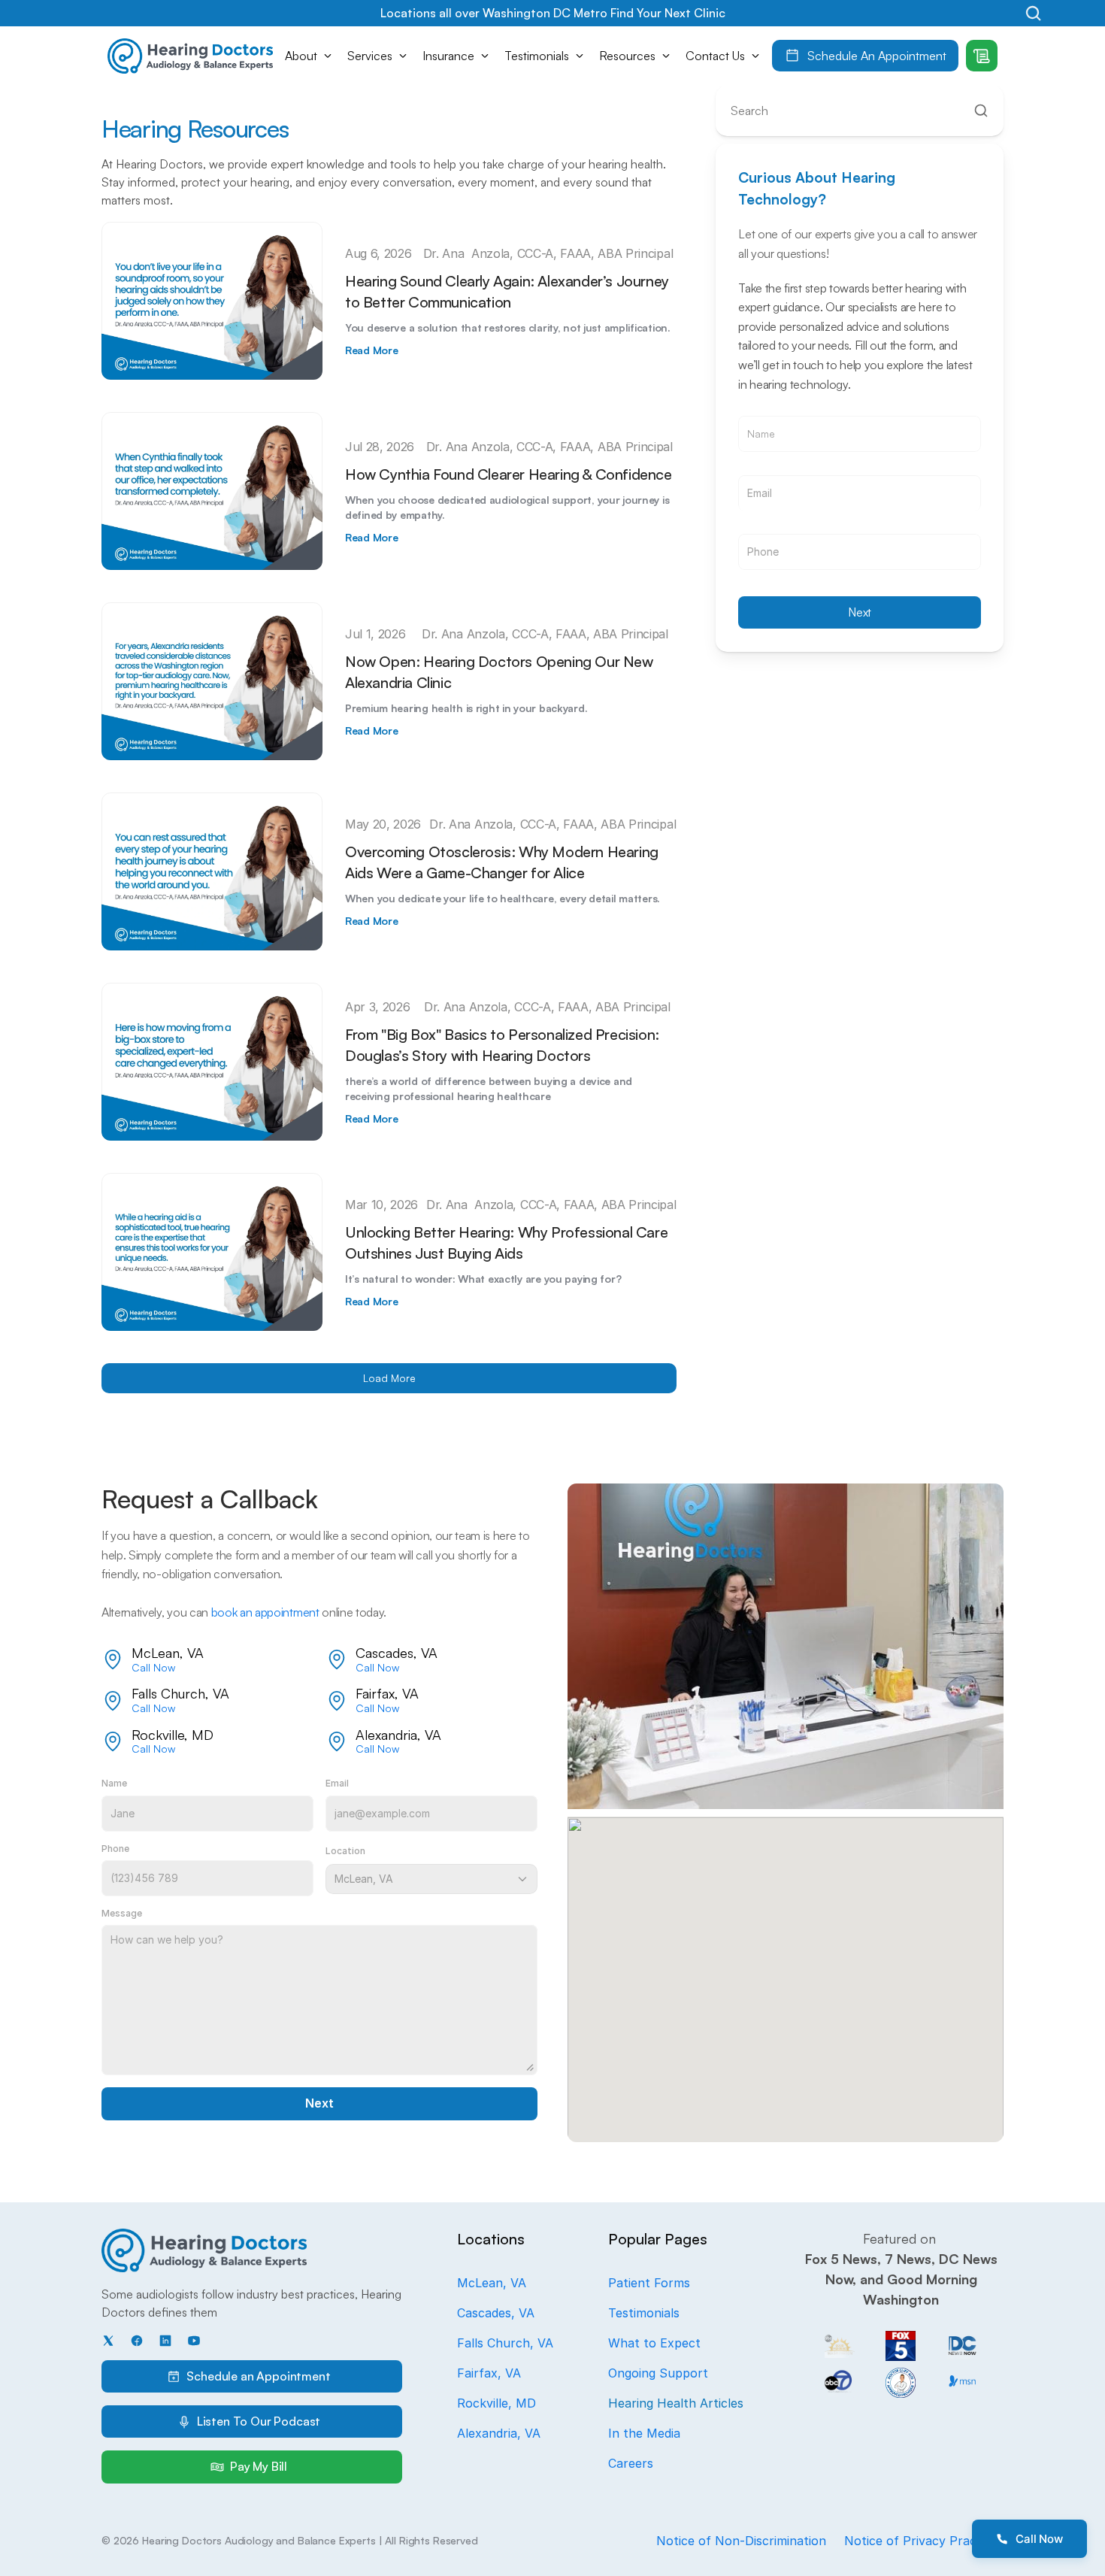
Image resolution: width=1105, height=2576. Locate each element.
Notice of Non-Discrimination (741, 2541)
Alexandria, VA (499, 2433)
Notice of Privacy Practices (924, 2541)
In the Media (644, 2433)
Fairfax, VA (489, 2373)
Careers (631, 2463)
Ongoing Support (658, 2373)
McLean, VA (492, 2283)
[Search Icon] (1033, 13)
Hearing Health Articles (676, 2403)
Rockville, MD (496, 2403)
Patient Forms (649, 2283)
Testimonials (644, 2313)
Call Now (153, 1667)
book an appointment (265, 1612)
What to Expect (654, 2343)
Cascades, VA (496, 2313)
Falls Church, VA (505, 2343)
